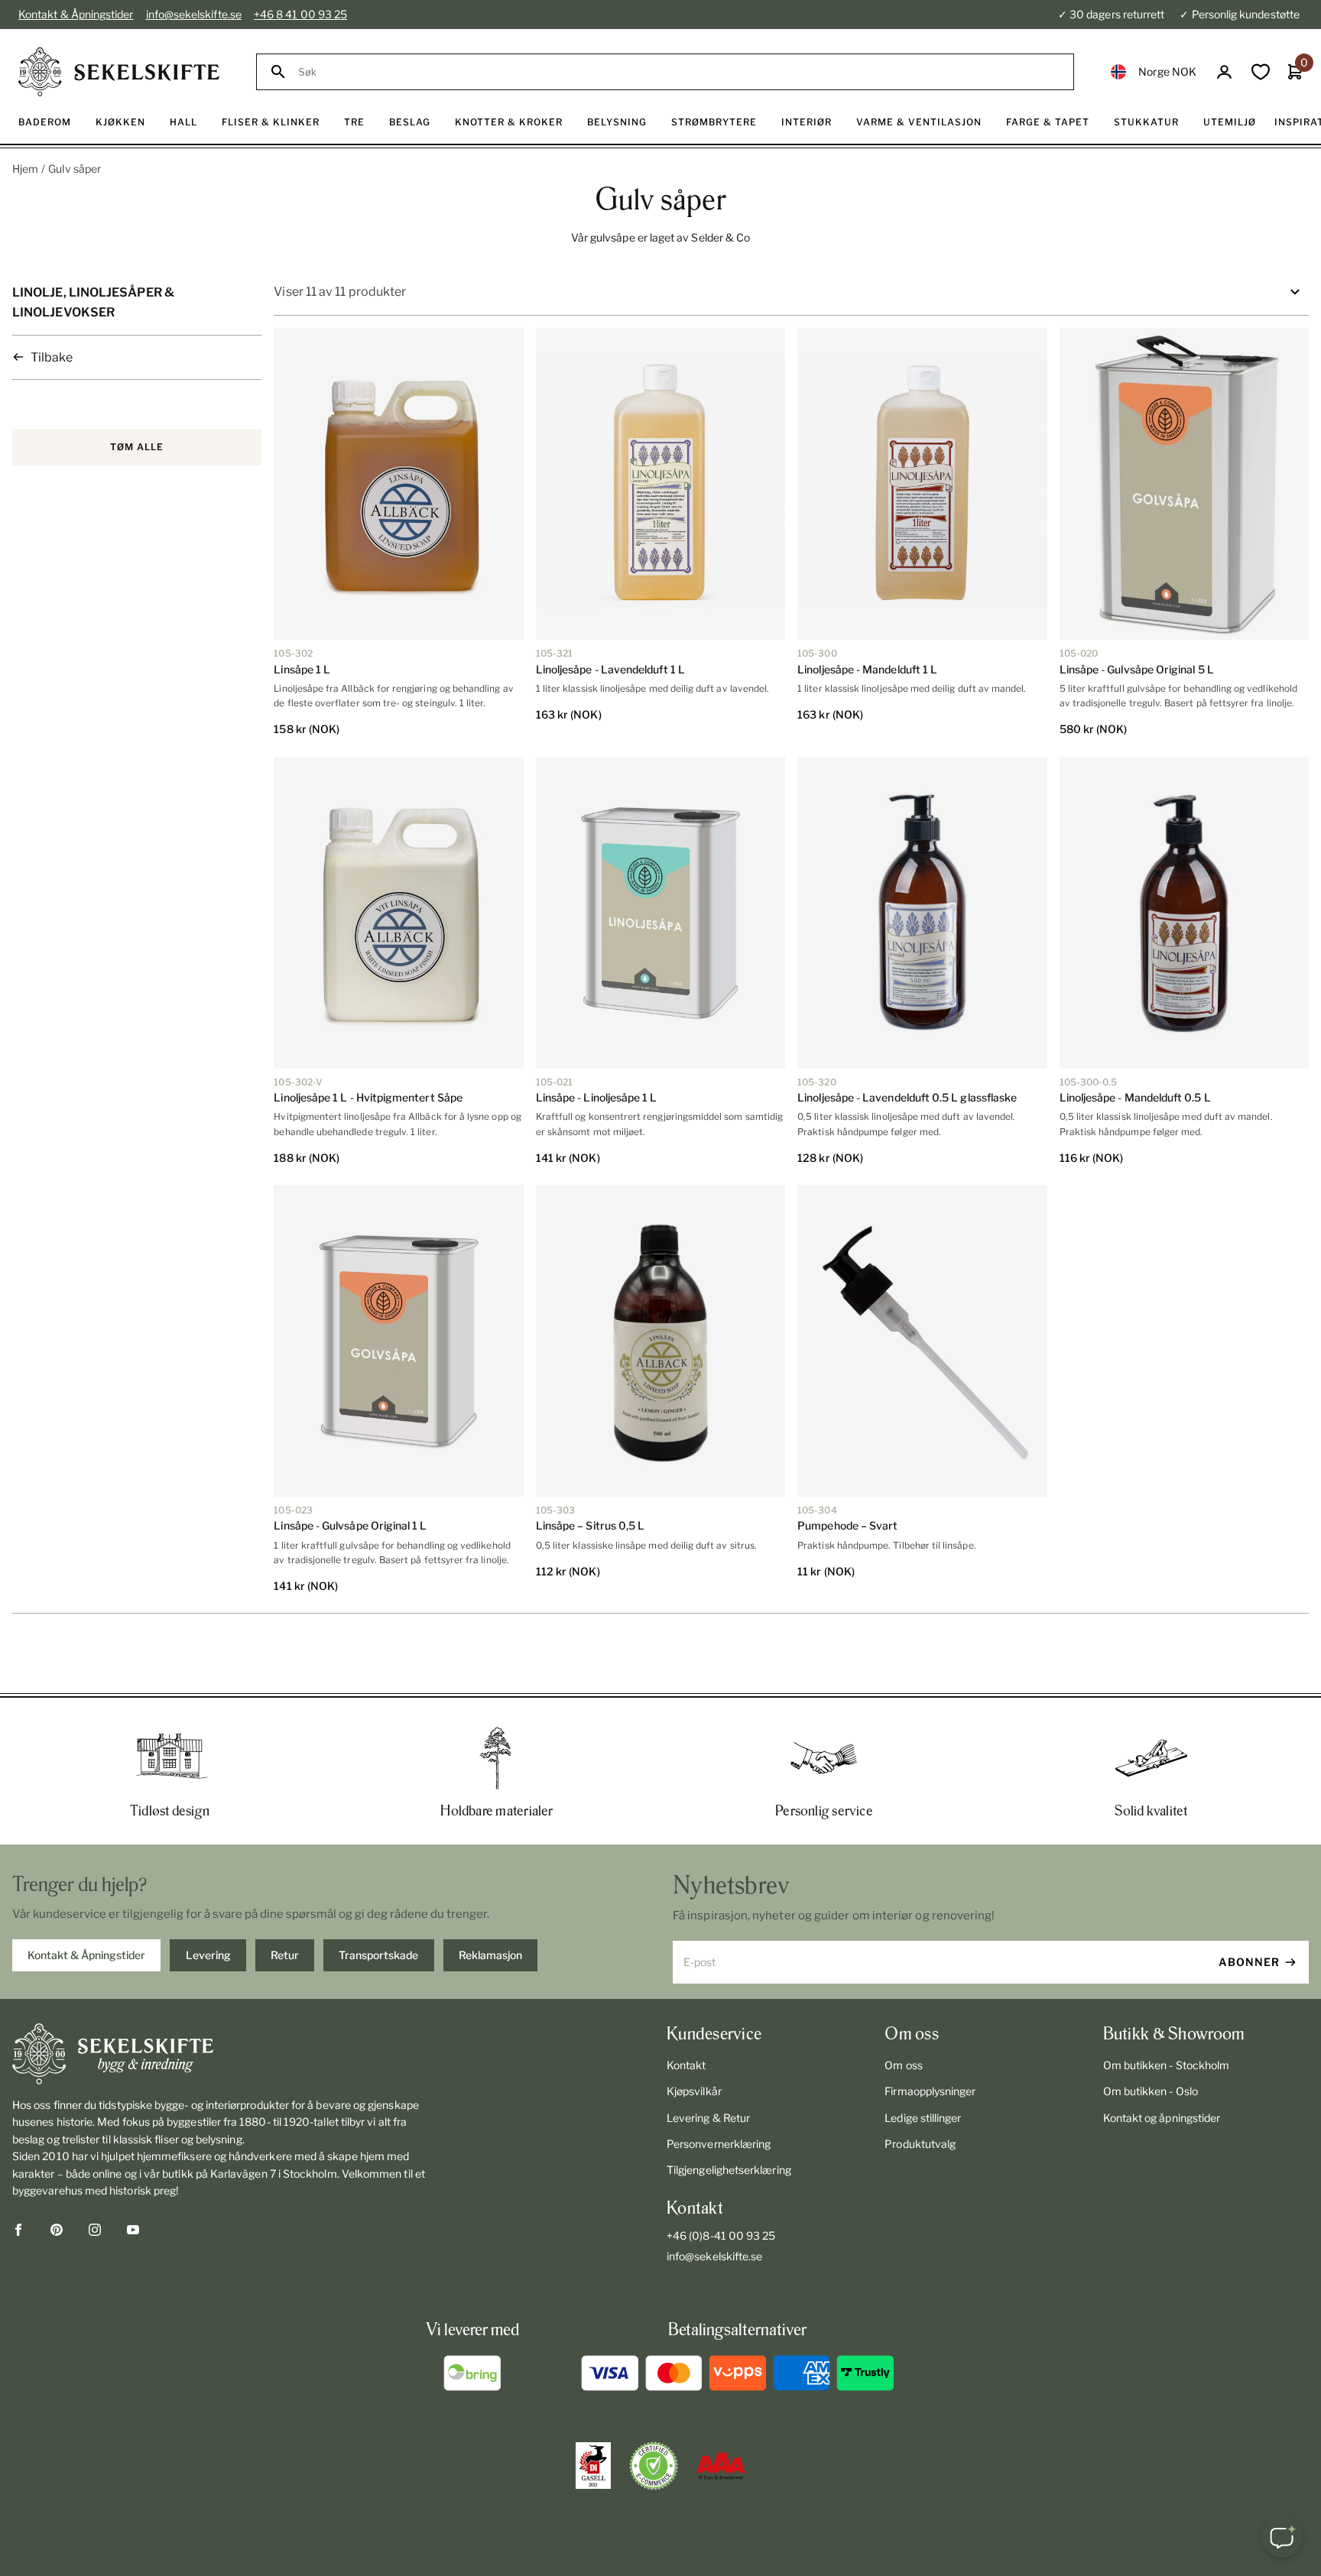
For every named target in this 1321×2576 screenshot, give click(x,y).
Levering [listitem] (208, 1955)
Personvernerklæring (719, 2144)
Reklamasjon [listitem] (490, 1955)
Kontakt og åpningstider (1162, 2118)
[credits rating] (721, 2466)
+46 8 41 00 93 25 (300, 14)
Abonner (1249, 1962)
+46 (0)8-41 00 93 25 (721, 2235)
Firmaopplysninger (930, 2091)
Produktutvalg (920, 2144)
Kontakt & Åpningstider (76, 14)
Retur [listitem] (285, 1955)
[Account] (1224, 72)
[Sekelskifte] (224, 2054)
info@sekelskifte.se (194, 14)
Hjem (25, 169)
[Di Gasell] (593, 2466)
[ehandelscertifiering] (654, 2466)
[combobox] (679, 72)
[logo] (119, 72)
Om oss (903, 2065)
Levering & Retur (708, 2118)
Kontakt (686, 2065)
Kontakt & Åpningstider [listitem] (86, 1955)
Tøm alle (137, 447)
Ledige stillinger (923, 2118)
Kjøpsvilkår (694, 2091)
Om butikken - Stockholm (1167, 2065)
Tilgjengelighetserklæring (729, 2170)
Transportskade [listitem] (378, 1955)
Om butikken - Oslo (1151, 2091)
